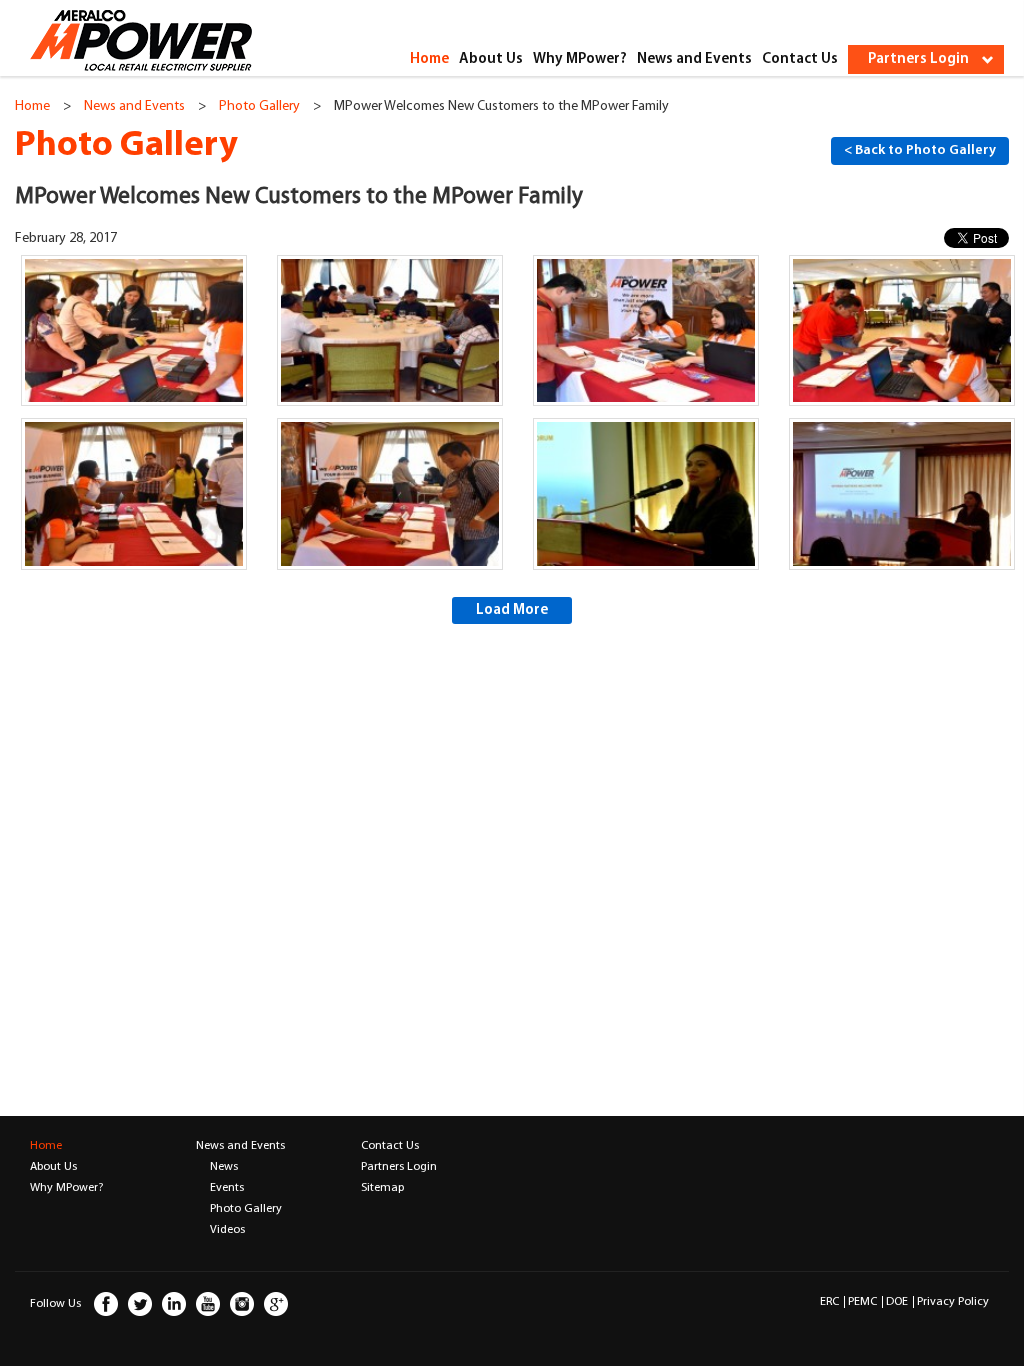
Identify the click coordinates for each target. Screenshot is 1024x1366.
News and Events (694, 59)
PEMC (862, 1302)
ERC (829, 1302)
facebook (106, 1312)
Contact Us (800, 59)
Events (227, 1188)
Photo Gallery (259, 106)
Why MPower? (580, 59)
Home (429, 59)
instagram (242, 1312)
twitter (140, 1312)
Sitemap (382, 1188)
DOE (897, 1302)
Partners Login (399, 1167)
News (224, 1167)
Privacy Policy (953, 1302)
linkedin (174, 1312)
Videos (227, 1230)
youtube (208, 1312)
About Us (491, 59)
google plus (276, 1312)
